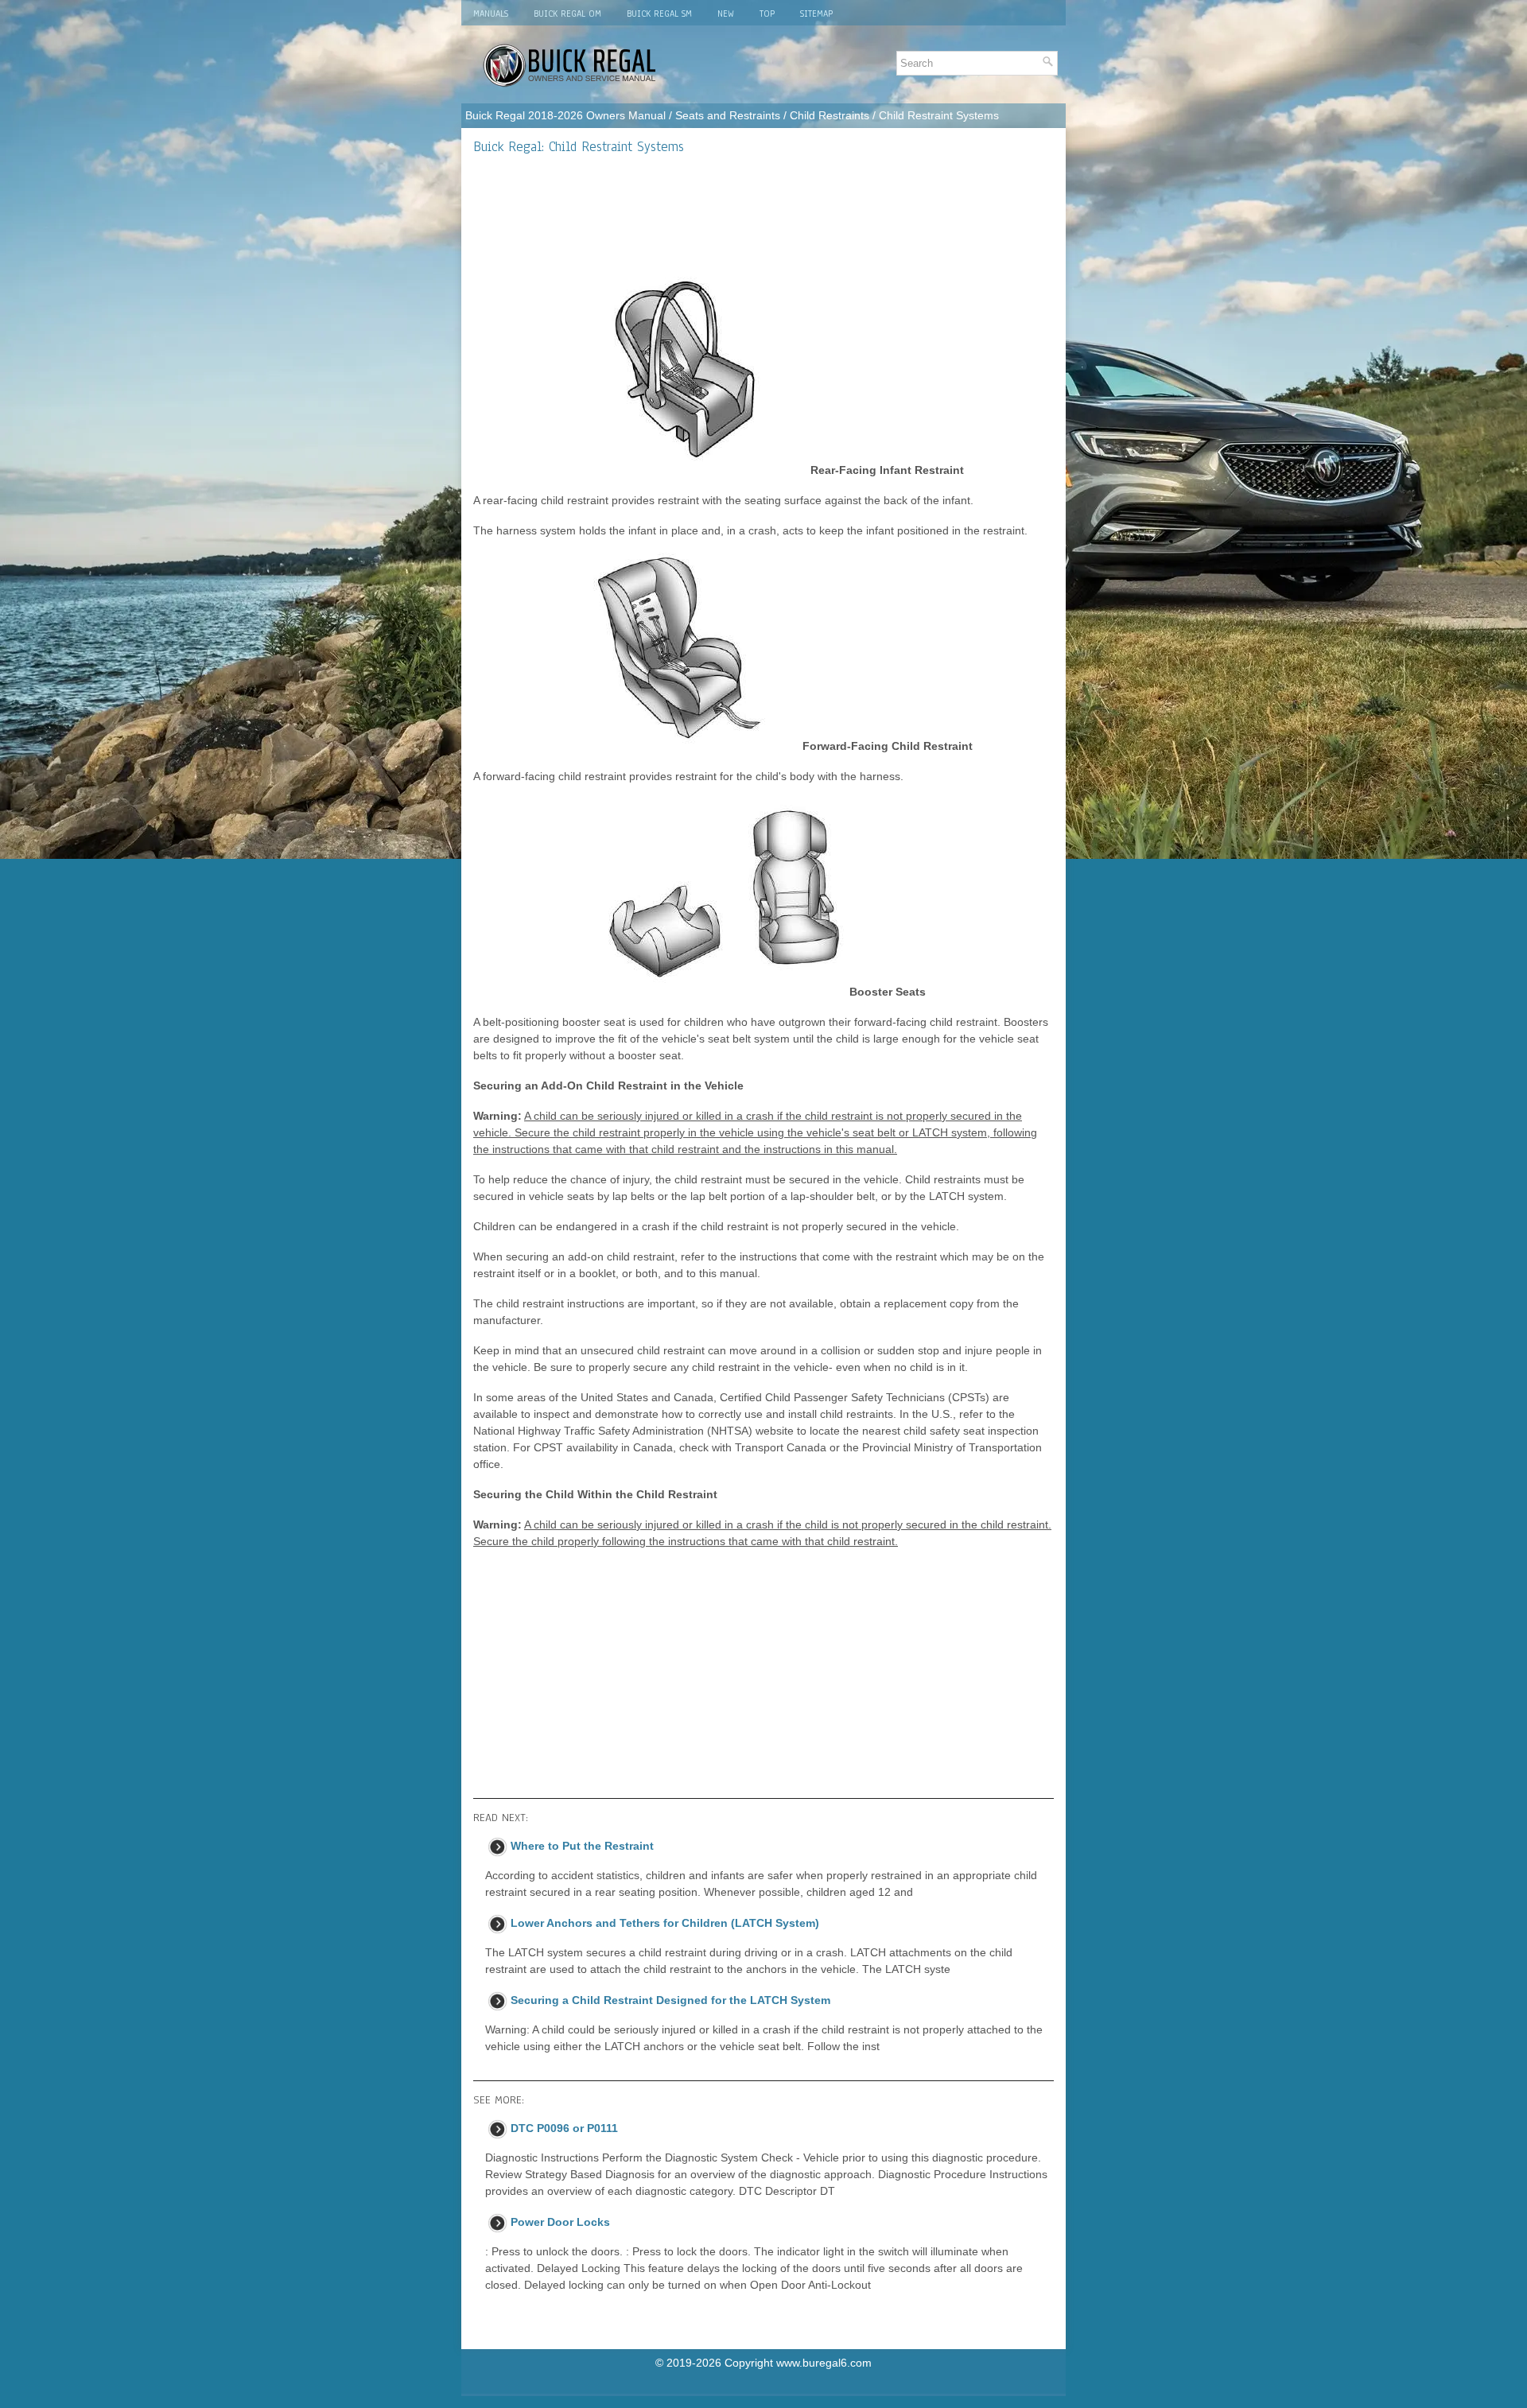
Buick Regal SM (659, 14)
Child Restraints (830, 115)
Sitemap (816, 14)
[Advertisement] (763, 216)
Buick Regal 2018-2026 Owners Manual (565, 115)
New (726, 14)
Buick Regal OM (567, 14)
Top (767, 14)
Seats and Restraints (728, 115)
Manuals (491, 14)
